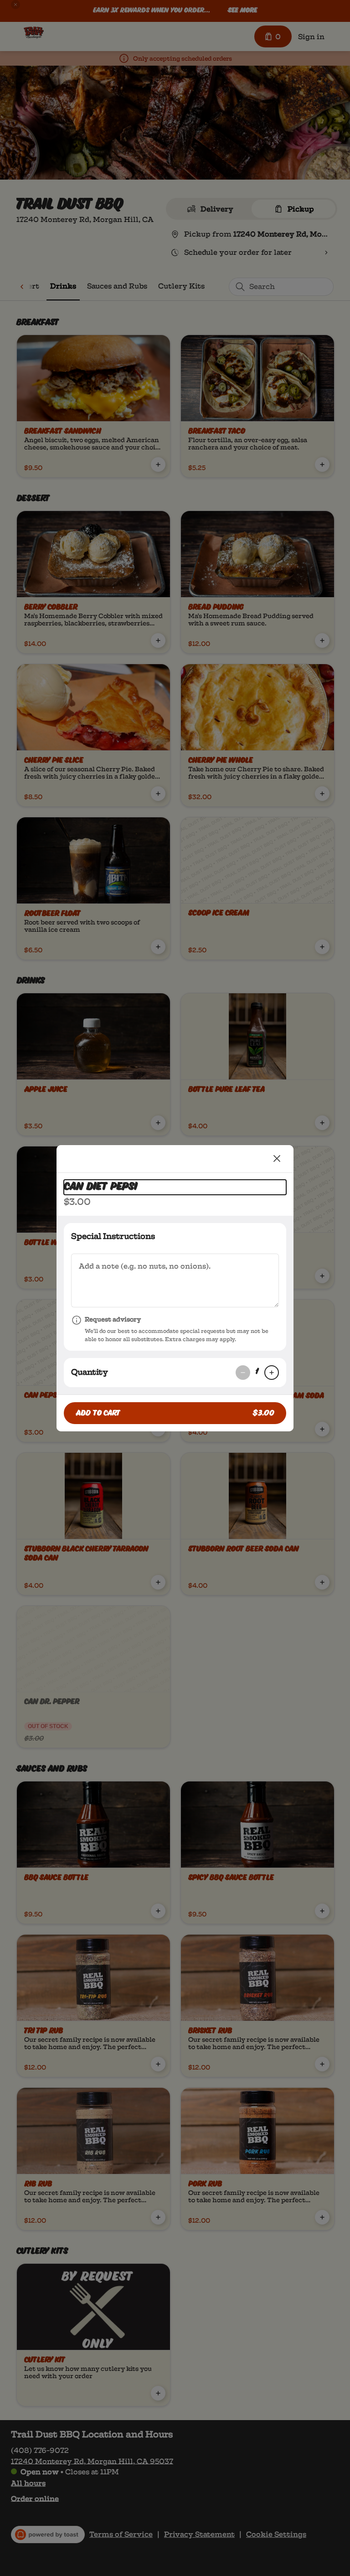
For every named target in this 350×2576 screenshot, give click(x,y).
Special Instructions (113, 1236)
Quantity (90, 1372)
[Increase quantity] (272, 1373)
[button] (175, 1413)
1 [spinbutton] (257, 1372)
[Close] (277, 1159)
